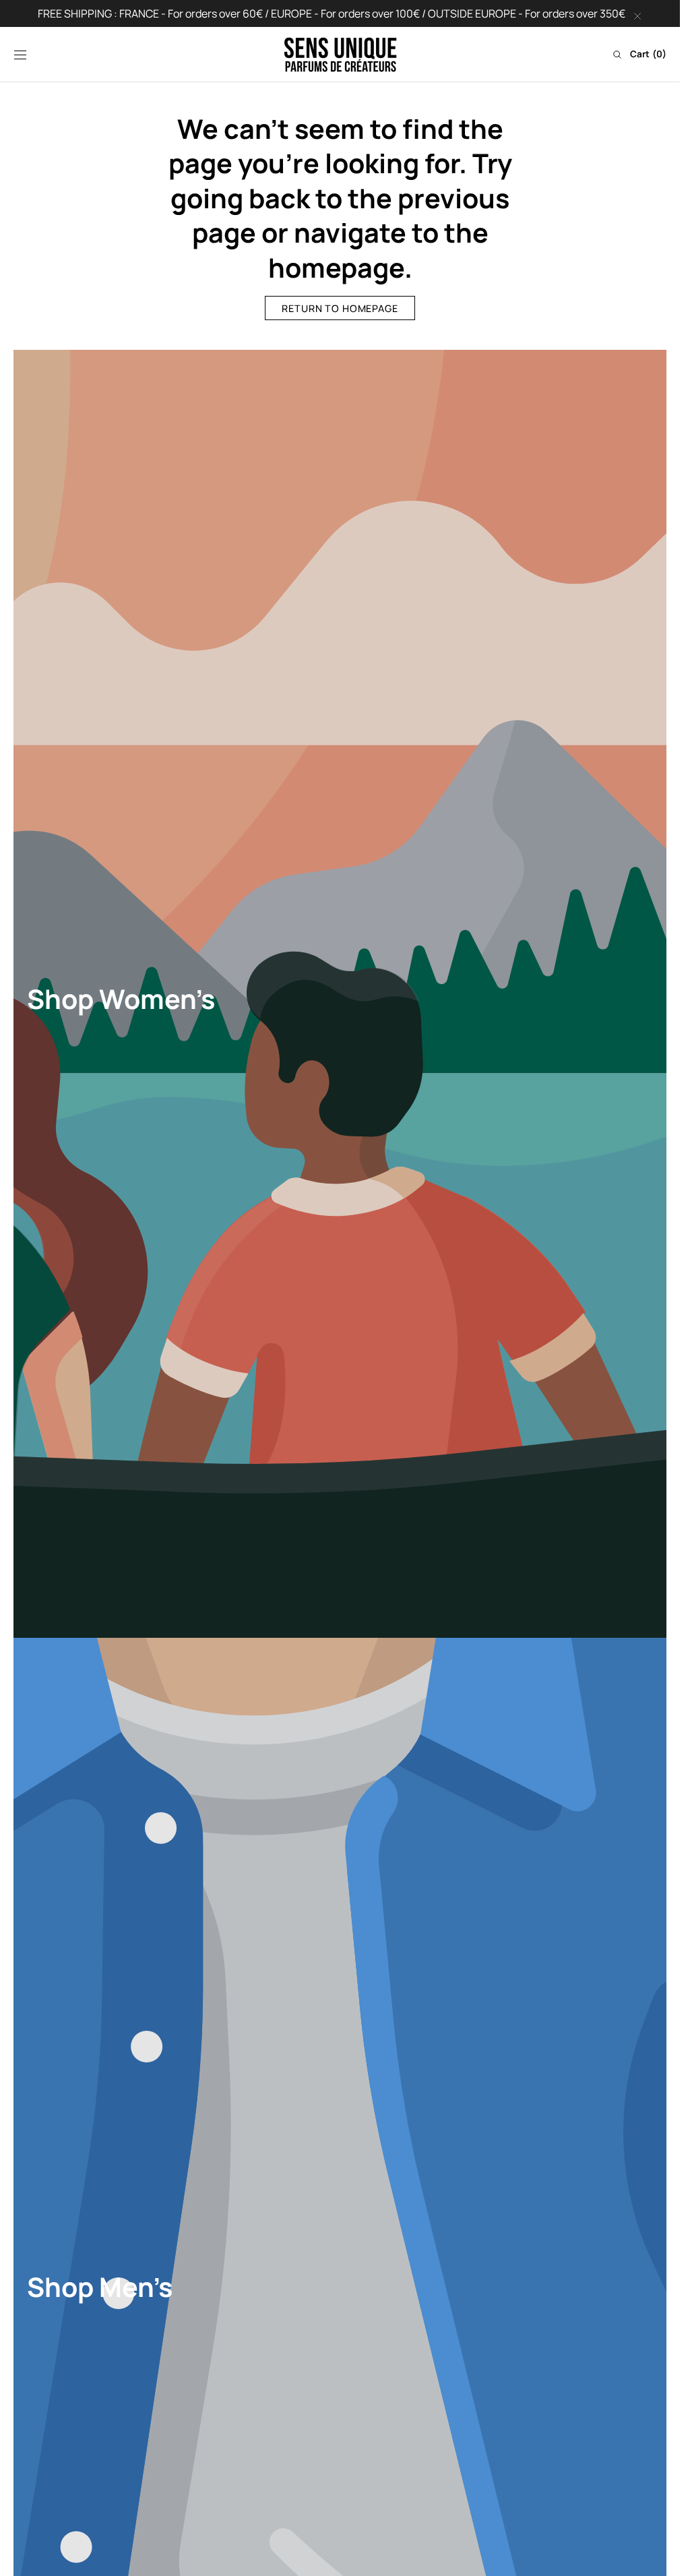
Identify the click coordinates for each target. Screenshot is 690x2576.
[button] (20, 55)
